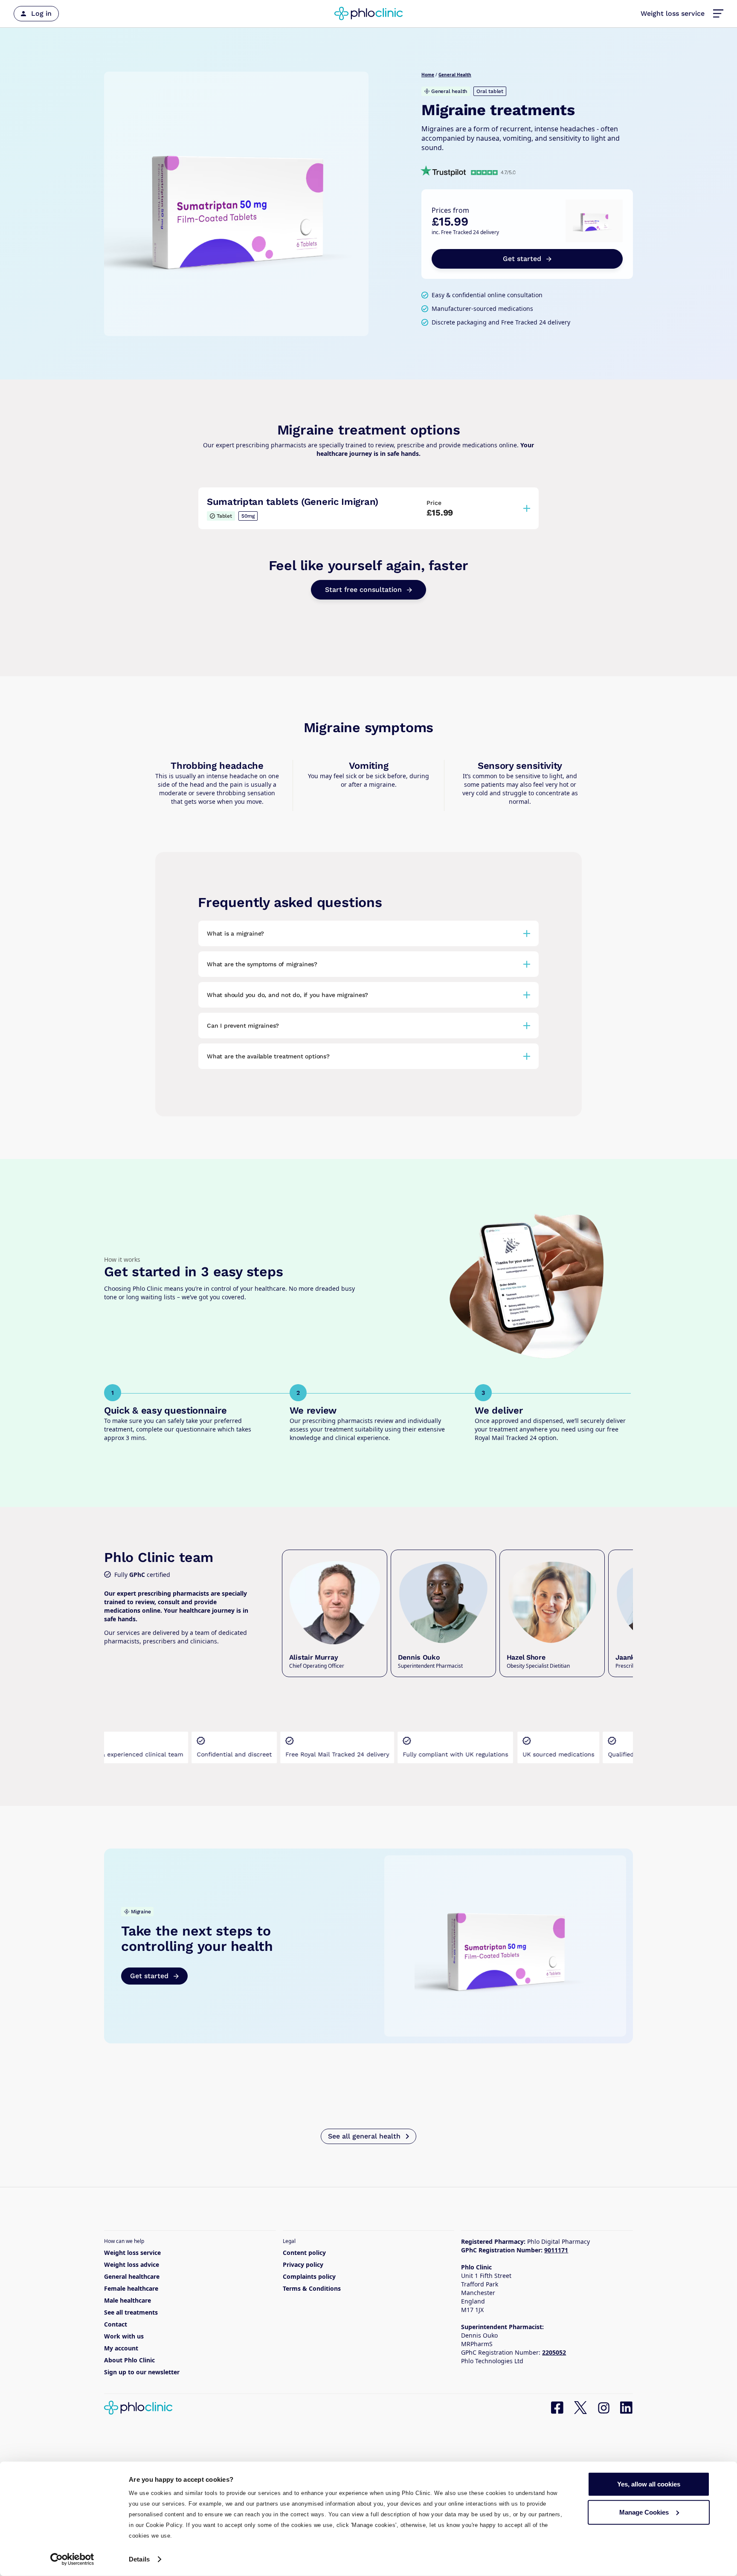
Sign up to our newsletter (142, 2372)
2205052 (554, 2352)
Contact (116, 2324)
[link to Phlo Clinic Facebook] (557, 2408)
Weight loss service (673, 13)
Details (139, 2559)
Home (428, 75)
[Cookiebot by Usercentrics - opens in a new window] (72, 2559)
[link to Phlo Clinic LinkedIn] (627, 2408)
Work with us (124, 2336)
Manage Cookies (644, 2512)
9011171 (556, 2250)
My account (121, 2348)
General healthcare (132, 2276)
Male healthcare (128, 2300)
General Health (455, 75)
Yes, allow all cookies (649, 2484)
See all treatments (131, 2312)
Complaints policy (309, 2276)
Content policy (304, 2253)
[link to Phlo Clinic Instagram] (604, 2408)
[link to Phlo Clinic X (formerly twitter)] (580, 2408)
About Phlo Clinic (129, 2360)
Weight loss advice (132, 2265)
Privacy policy (303, 2265)
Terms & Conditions (312, 2288)
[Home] (368, 14)
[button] (718, 14)
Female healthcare (131, 2288)
